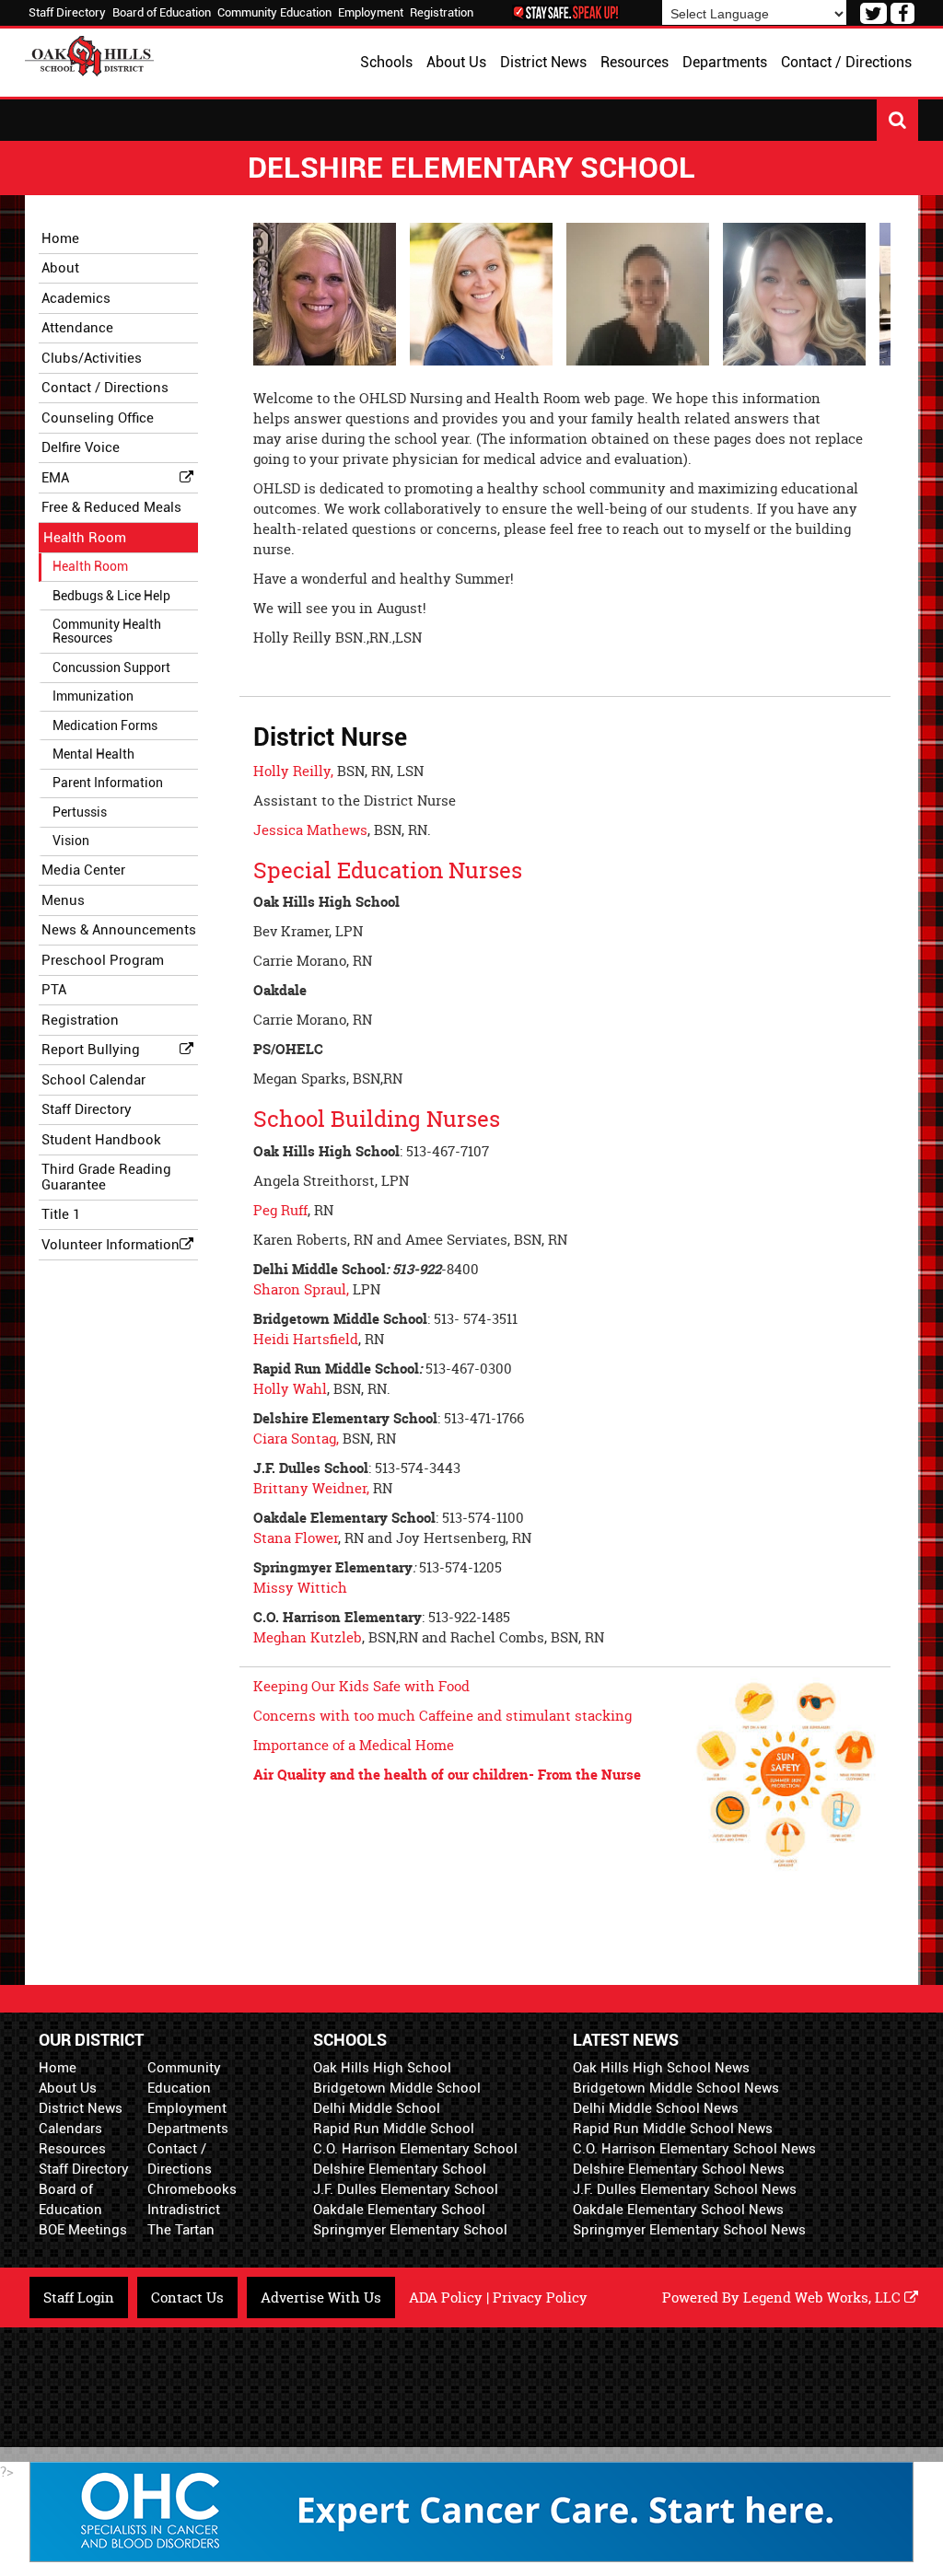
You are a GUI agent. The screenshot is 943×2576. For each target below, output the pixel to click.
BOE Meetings (83, 2230)
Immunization (93, 696)
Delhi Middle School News (656, 2108)
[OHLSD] (89, 54)
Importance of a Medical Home (354, 1745)
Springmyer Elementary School (410, 2230)
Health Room (85, 538)
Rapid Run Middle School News (673, 2129)
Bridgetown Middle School (397, 2088)
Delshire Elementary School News (679, 2169)
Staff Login (79, 2298)
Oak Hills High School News (661, 2068)
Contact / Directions (105, 388)
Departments (188, 2129)
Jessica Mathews (310, 830)
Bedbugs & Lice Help (111, 596)
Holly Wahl (290, 1389)
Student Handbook (101, 1140)
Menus (63, 900)
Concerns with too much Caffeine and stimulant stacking (442, 1716)
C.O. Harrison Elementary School (415, 2149)
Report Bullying (91, 1050)
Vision (71, 841)
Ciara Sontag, (296, 1439)
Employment (371, 12)
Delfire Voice (81, 447)
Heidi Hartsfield (306, 1339)
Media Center (83, 870)
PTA (54, 990)
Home (58, 2068)
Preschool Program (103, 960)
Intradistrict (184, 2210)
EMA (55, 478)
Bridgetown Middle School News (676, 2088)
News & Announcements (119, 930)
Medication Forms (105, 725)
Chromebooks (192, 2189)
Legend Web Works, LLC (824, 2298)
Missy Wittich (300, 1588)
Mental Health (93, 754)
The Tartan (181, 2230)
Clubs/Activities (92, 358)
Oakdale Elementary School (399, 2210)
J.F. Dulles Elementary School (406, 2189)
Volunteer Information (111, 1245)
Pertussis (80, 812)
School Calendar (93, 1080)
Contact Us (187, 2298)
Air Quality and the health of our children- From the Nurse (447, 1775)
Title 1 (61, 1214)
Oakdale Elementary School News (678, 2210)
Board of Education (162, 12)
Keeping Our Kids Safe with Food (361, 1686)
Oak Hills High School (382, 2068)
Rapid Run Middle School (394, 2129)
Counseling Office (98, 418)
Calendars (70, 2129)
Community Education (274, 12)
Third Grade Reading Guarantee (106, 1177)
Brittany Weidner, (311, 1488)
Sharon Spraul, (301, 1289)
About (60, 268)
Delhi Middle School (377, 2108)
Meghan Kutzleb (308, 1637)
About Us (68, 2088)
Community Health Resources (107, 631)
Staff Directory (67, 12)
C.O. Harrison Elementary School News (694, 2149)
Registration (442, 12)
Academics (76, 298)
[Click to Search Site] (897, 120)
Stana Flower (296, 1538)
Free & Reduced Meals (111, 507)
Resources (72, 2149)
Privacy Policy (540, 2298)
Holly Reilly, (295, 771)
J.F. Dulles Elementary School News (685, 2189)
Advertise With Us (321, 2298)
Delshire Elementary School (400, 2169)
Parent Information (108, 783)
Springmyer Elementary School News (689, 2230)
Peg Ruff (280, 1210)
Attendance (77, 328)
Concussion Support (111, 667)
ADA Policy (446, 2298)
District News (81, 2108)
